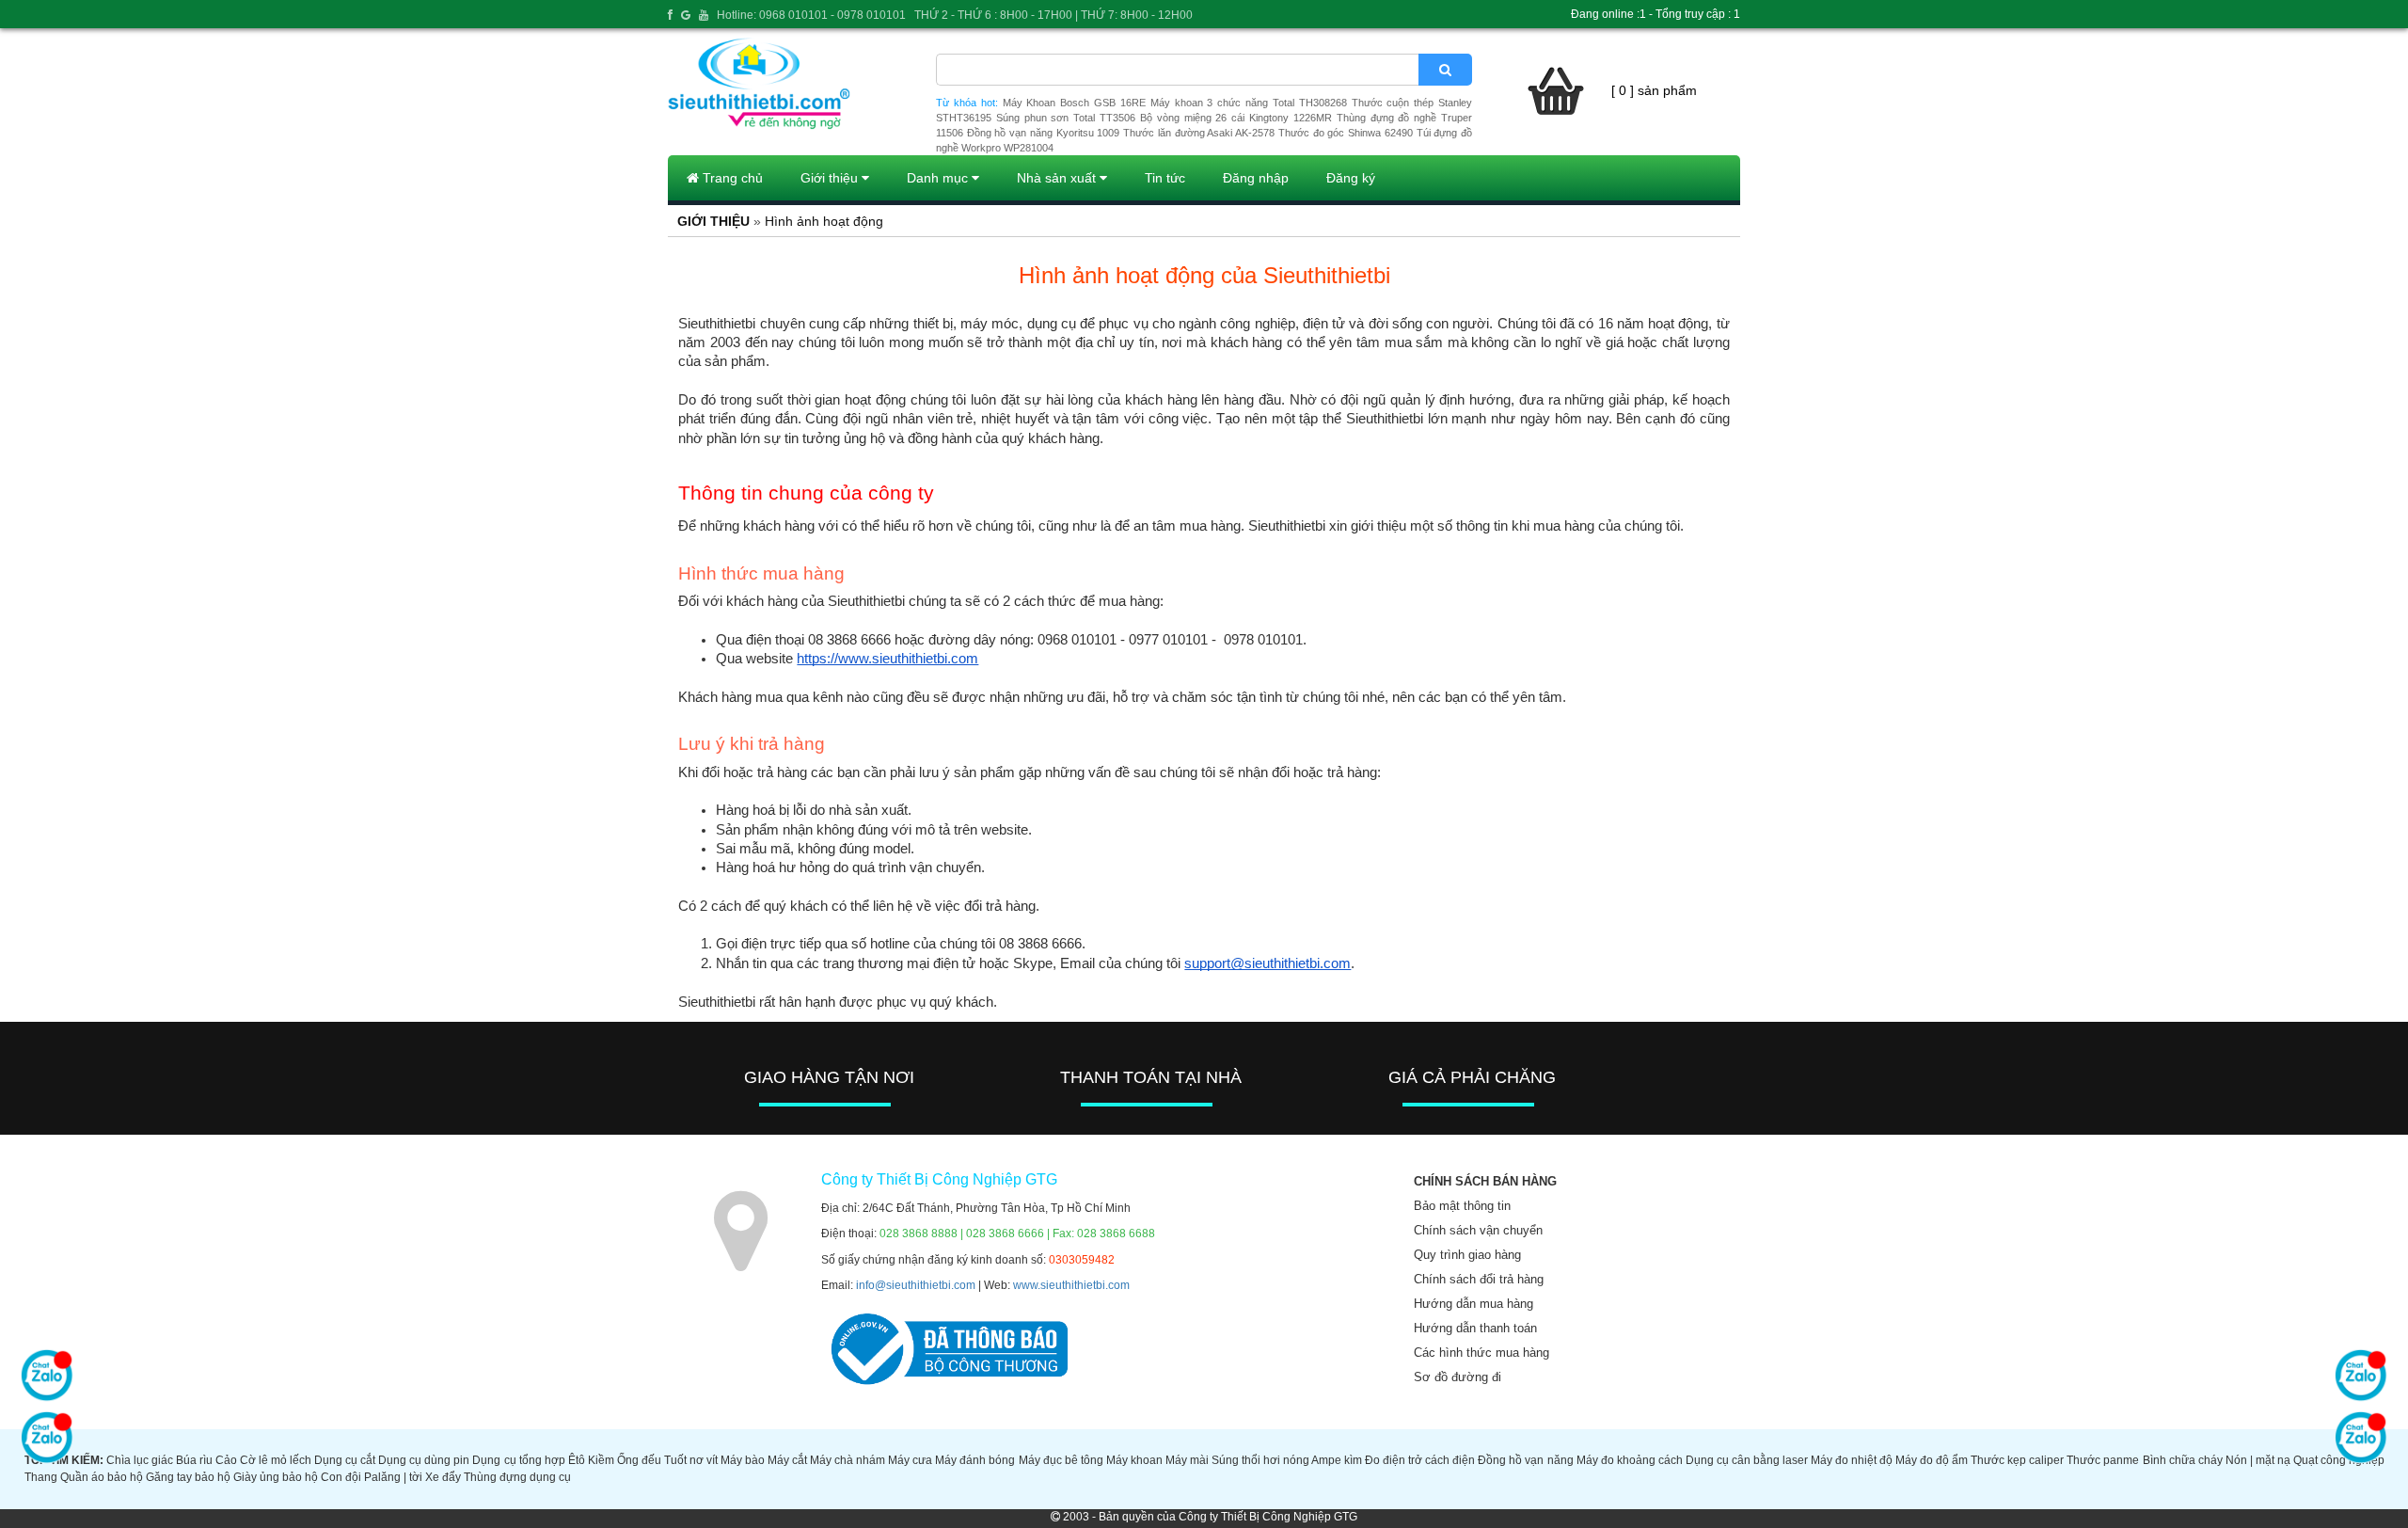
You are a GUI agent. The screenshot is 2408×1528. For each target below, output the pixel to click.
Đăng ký (1351, 178)
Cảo (226, 1460)
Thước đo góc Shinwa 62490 (1346, 133)
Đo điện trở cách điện (1420, 1460)
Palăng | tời (393, 1477)
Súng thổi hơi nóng (1260, 1460)
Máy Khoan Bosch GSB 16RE (1074, 103)
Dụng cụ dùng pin (424, 1460)
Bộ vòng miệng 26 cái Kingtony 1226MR (1236, 118)
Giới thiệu (831, 178)
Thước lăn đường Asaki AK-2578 (1199, 133)
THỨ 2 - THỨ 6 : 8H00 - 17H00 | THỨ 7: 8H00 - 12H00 (1053, 15)
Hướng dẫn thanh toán (1475, 1328)
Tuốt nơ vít (691, 1460)
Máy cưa (910, 1460)
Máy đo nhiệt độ (1852, 1460)
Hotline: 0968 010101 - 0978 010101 (811, 15)
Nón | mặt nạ (2258, 1460)
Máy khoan (1134, 1460)
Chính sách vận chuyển (1478, 1230)
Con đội (341, 1477)
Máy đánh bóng (975, 1460)
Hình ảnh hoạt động (824, 221)
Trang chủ (731, 178)
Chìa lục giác (140, 1460)
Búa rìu (194, 1460)
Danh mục (939, 178)
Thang (41, 1477)
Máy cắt (787, 1460)
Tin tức (1165, 178)
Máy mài (1187, 1460)
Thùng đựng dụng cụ (517, 1477)
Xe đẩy (443, 1477)
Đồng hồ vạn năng (1525, 1460)
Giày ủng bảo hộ (276, 1477)
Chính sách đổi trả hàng (1479, 1279)
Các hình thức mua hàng (1481, 1353)
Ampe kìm (1337, 1460)
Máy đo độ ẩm (1932, 1460)
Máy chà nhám (848, 1460)
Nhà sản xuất (1058, 178)
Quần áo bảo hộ (102, 1477)
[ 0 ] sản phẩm (1654, 90)
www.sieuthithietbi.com (1071, 1285)
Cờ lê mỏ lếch (276, 1460)
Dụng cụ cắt (345, 1460)
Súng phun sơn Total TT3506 (1066, 118)
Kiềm (601, 1460)
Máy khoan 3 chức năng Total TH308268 (1249, 103)
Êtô (577, 1460)
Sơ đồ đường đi (1457, 1377)
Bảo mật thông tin (1462, 1206)
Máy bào (743, 1460)
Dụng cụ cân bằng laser (1747, 1460)
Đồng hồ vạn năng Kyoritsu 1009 (1044, 133)
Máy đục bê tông (1061, 1460)
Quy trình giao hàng (1467, 1255)
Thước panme (2103, 1460)
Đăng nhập (1256, 178)
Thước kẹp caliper (2017, 1460)
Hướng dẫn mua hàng (1473, 1304)
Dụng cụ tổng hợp (518, 1460)
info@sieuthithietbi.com (916, 1285)
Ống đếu (639, 1460)
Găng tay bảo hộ (188, 1477)
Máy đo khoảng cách (1630, 1460)
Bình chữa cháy (2183, 1460)
